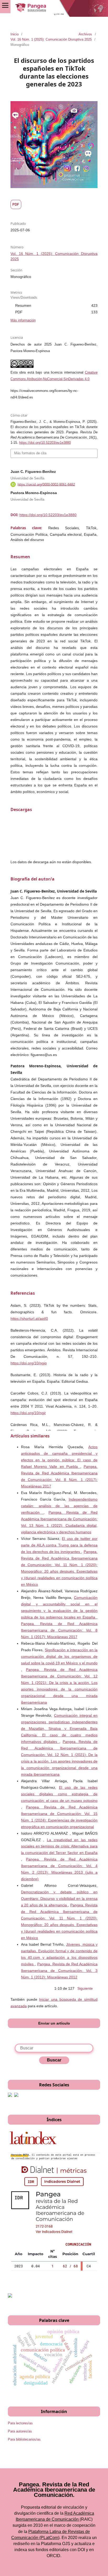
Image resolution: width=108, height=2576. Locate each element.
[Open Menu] (5, 5)
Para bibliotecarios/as (24, 2439)
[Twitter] (16, 2096)
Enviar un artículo (54, 2023)
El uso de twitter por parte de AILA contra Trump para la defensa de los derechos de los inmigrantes (59, 1545)
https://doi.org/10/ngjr (28, 1413)
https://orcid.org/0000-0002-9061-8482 (46, 484)
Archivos (85, 34)
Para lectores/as (20, 2423)
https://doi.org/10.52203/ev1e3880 (48, 515)
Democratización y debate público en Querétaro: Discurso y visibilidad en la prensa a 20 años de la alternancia (59, 1899)
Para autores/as (20, 2431)
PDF (16, 204)
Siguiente (85, 1988)
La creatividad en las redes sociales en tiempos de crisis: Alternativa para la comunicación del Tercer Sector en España (59, 1846)
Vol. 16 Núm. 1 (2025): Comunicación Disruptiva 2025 (51, 39)
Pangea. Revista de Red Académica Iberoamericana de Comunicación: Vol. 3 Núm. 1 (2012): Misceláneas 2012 (59, 1971)
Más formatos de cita (30, 453)
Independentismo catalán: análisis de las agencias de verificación (59, 1506)
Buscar (54, 2060)
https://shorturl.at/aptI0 (29, 1319)
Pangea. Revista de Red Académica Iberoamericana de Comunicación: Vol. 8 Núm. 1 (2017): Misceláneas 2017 (59, 1630)
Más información (23, 320)
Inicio (15, 34)
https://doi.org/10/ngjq (29, 1363)
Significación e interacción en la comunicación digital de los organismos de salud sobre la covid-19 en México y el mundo (59, 1656)
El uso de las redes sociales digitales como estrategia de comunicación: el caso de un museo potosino (59, 1794)
